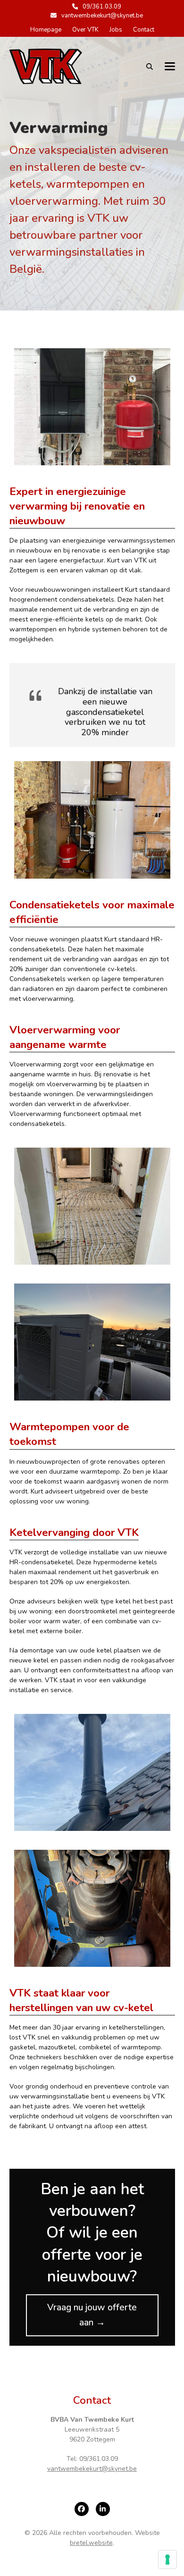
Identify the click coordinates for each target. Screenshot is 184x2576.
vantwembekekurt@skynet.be (102, 16)
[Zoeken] (150, 67)
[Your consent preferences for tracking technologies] (167, 2559)
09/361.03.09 (102, 7)
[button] (170, 66)
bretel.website (91, 2543)
